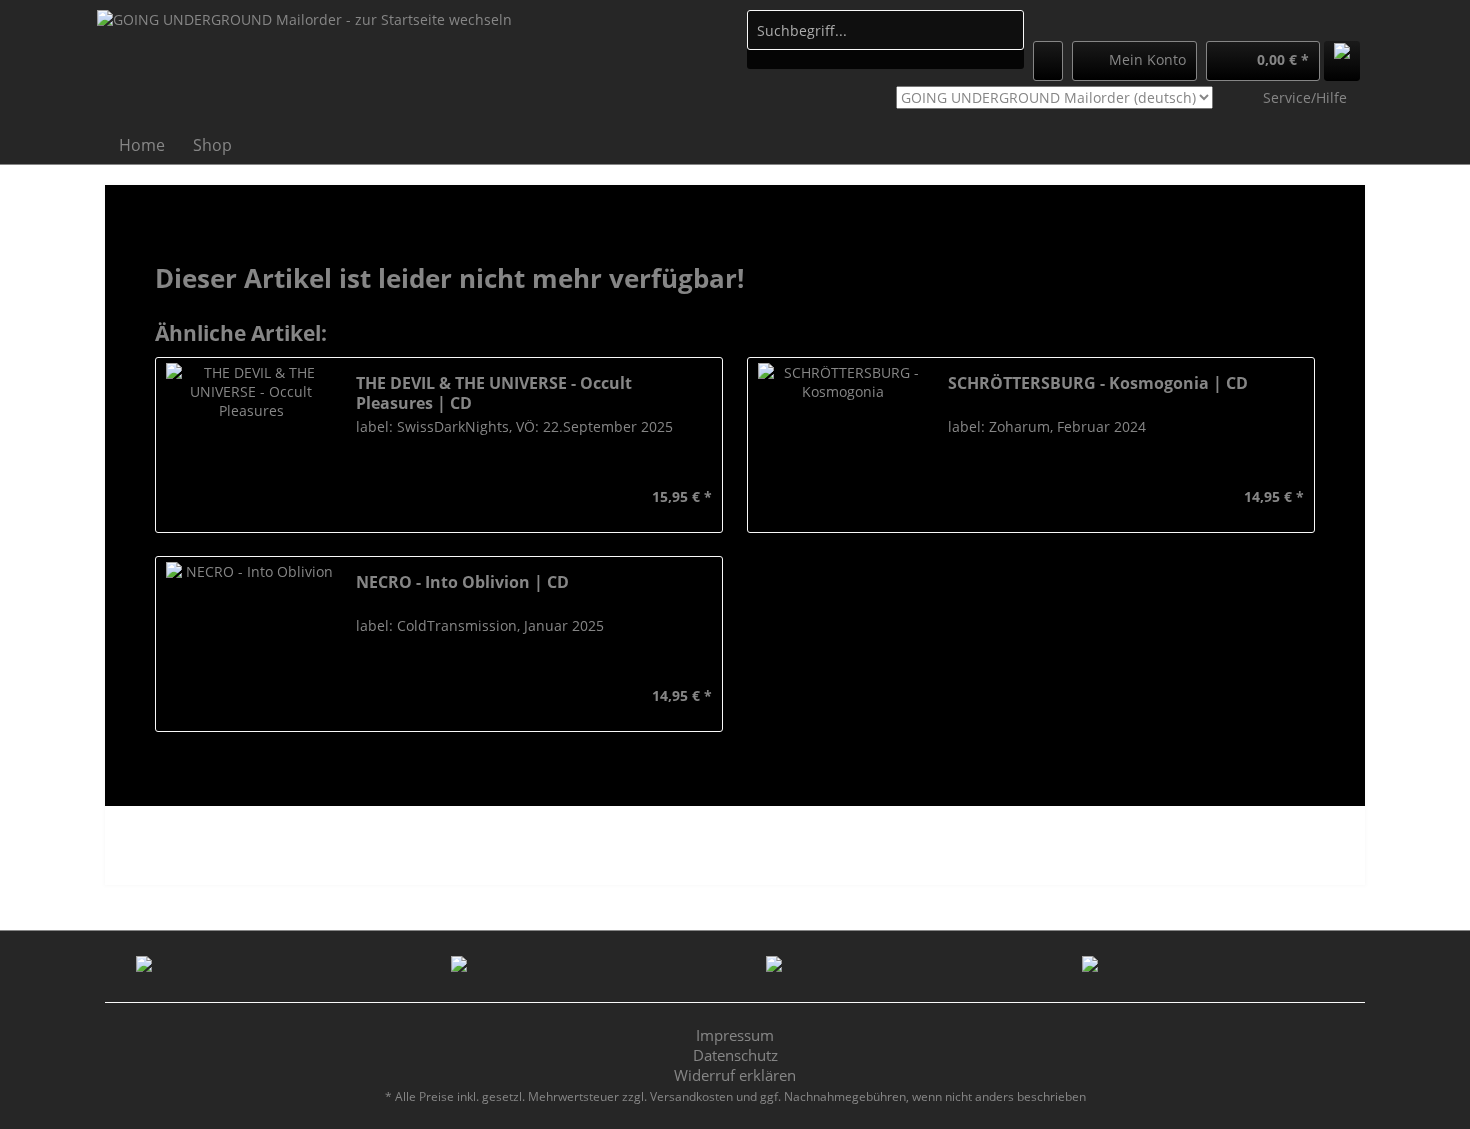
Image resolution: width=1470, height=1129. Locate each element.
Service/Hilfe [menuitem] (1305, 97)
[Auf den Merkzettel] (369, 497)
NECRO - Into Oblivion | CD (462, 582)
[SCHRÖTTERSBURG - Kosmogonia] (843, 445)
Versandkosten (691, 1096)
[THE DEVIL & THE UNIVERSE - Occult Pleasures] (251, 445)
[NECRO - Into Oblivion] (251, 644)
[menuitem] (885, 39)
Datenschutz (735, 1055)
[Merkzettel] (1048, 61)
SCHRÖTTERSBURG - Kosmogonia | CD (1098, 383)
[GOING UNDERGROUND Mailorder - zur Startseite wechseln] (304, 66)
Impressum (735, 1035)
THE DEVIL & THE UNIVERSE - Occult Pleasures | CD (494, 393)
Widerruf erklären (735, 1075)
